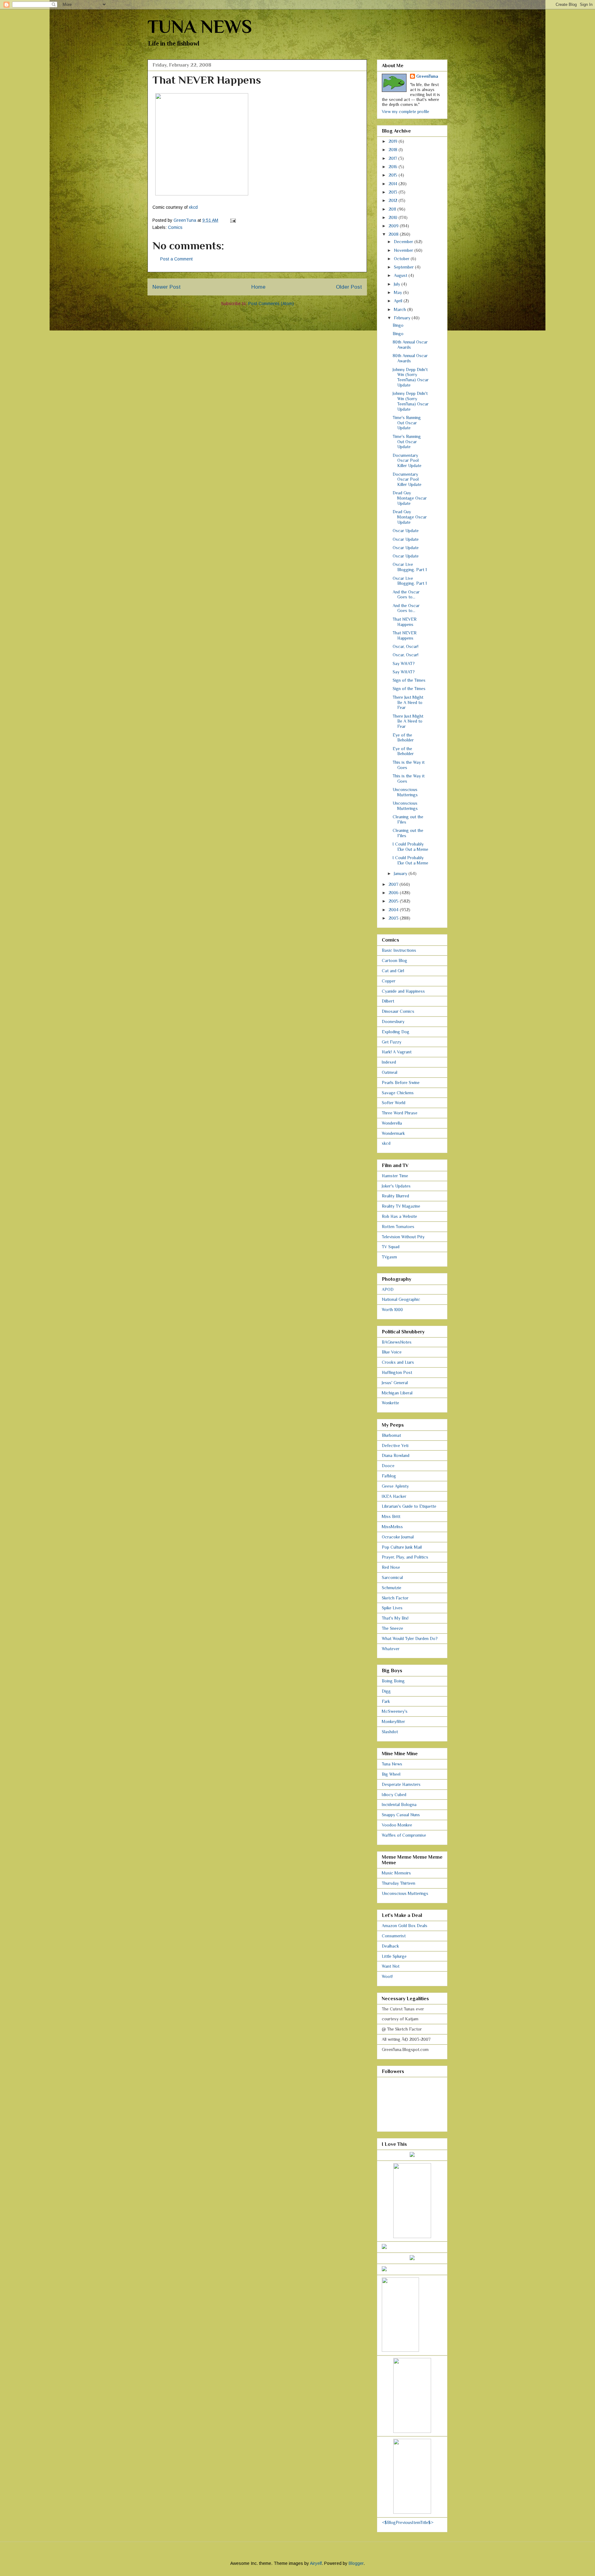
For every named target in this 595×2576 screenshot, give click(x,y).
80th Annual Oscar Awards (410, 345)
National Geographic (401, 1299)
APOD (388, 1289)
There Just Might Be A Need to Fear (408, 702)
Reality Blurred (395, 1196)
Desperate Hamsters (401, 1784)
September (404, 267)
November (404, 250)
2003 (394, 918)
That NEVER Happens (405, 622)
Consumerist (394, 1936)
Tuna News (392, 1764)
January (401, 873)
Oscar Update (406, 531)
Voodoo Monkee (397, 1825)
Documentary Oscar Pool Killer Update (407, 461)
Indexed (389, 1062)
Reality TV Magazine (401, 1206)
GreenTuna (427, 76)
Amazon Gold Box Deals (405, 1926)
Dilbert (388, 1001)
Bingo (398, 325)
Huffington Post (397, 1372)
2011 (393, 209)
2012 (394, 200)
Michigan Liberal (397, 1393)
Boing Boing (393, 1681)
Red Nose (391, 1567)
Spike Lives (392, 1608)
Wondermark (393, 1133)
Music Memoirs (396, 1873)
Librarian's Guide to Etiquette (409, 1506)
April (399, 301)
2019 (394, 141)
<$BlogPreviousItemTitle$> (408, 2522)
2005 (394, 901)
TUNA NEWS (200, 26)
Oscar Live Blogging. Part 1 (410, 567)
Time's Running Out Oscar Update (407, 423)
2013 (394, 192)
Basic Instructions (399, 950)
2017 (393, 158)
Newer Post (167, 287)
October (402, 259)
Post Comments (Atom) (271, 304)
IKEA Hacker (394, 1496)
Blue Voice (392, 1352)
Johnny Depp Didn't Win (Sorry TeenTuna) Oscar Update (411, 377)
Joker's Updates (396, 1186)
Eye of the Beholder (403, 738)
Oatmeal (390, 1072)
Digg (386, 1691)
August (401, 275)
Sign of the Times (409, 680)
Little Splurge (394, 1956)
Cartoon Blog (394, 960)
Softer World (394, 1103)
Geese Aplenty (395, 1486)
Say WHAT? (404, 663)
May (399, 292)
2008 (394, 234)
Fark (386, 1701)
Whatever (391, 1649)
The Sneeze (392, 1628)
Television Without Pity (403, 1237)
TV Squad (391, 1247)
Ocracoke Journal (398, 1537)
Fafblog (389, 1476)
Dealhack (390, 1946)
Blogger (356, 2563)
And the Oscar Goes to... (406, 595)
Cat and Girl (393, 971)
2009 (394, 226)
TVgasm (389, 1257)
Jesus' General (395, 1383)
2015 (394, 175)
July (398, 284)
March (401, 309)
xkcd (193, 207)
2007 (394, 884)
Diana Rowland (396, 1455)
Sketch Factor (395, 1598)
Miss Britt (391, 1516)
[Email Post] (233, 220)
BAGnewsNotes (397, 1342)
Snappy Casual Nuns (401, 1815)
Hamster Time (395, 1176)
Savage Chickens (398, 1093)
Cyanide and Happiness (403, 991)
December (404, 242)
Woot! (387, 1976)
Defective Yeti (395, 1445)
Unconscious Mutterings (405, 792)
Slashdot (390, 1732)
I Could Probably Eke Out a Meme (410, 847)
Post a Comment (176, 259)
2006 (394, 893)
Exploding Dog (396, 1032)
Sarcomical (392, 1577)
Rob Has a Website (399, 1216)
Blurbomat (391, 1435)
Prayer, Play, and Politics (405, 1557)
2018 (394, 150)
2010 (394, 217)
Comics (175, 227)
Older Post (349, 287)
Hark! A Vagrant (397, 1052)
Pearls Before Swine (401, 1082)
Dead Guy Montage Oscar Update (410, 498)
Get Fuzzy (392, 1042)
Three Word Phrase (400, 1113)
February (403, 318)
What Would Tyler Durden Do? (410, 1638)
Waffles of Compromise (404, 1835)
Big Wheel (391, 1774)
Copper (389, 981)
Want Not (391, 1966)
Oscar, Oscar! (405, 646)
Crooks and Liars (398, 1362)
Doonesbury (393, 1021)
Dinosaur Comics (398, 1011)
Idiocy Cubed (394, 1795)
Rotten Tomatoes (398, 1227)
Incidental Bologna (399, 1804)
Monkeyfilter (393, 1721)
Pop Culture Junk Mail (402, 1547)
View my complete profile (405, 112)
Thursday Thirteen (399, 1883)
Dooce (388, 1466)
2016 (394, 167)
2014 (394, 184)
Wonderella (392, 1123)
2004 (394, 910)
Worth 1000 (392, 1310)
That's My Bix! (395, 1618)
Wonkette (390, 1403)
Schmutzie (392, 1588)
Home (258, 287)
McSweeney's (395, 1711)
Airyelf (316, 2563)
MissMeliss (392, 1527)
